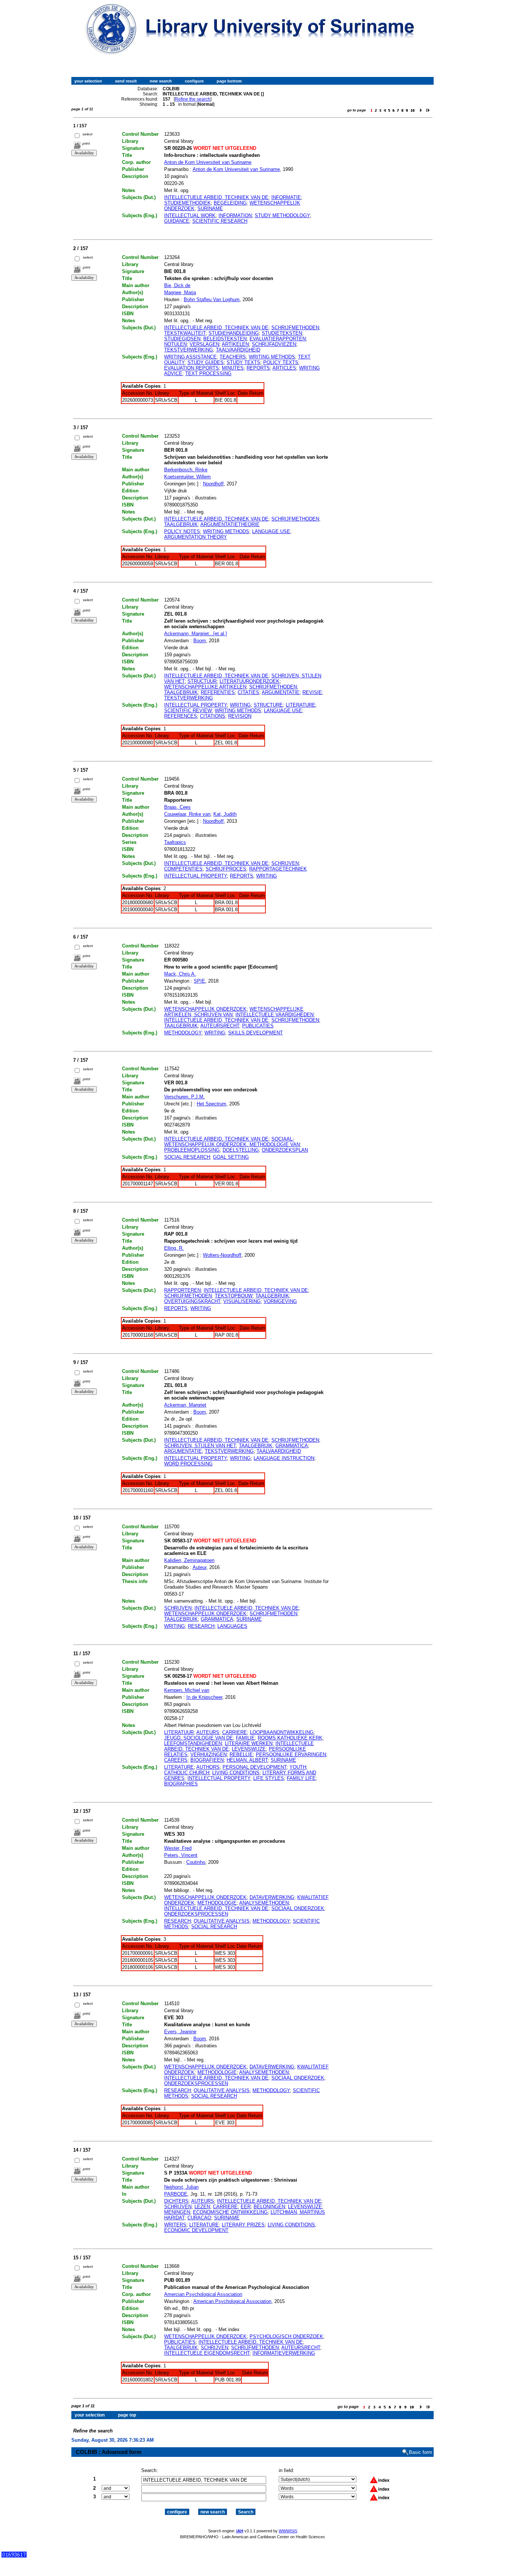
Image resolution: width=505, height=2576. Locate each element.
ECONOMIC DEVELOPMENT (196, 2230)
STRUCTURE (268, 705)
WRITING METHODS (272, 357)
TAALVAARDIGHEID (238, 350)
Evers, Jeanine (180, 2032)
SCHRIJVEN (285, 863)
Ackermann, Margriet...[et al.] (196, 634)
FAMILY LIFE (301, 1778)
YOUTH (298, 1767)
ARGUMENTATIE (281, 692)
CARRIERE (235, 1732)
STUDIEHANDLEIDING (234, 333)
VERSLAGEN (204, 344)
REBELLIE (241, 1755)
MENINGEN (177, 2212)
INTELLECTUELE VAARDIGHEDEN (274, 1015)
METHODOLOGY (183, 1033)
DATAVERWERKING (272, 1897)
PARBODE (176, 2194)
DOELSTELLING (241, 1150)
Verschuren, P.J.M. (184, 1097)
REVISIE (312, 692)
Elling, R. (174, 1248)
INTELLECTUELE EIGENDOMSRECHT (207, 2353)
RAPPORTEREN (182, 1290)
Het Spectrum (211, 1104)
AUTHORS (208, 1767)
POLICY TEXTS (281, 362)
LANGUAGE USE (271, 531)
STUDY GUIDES (206, 362)
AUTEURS (208, 1732)
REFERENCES (181, 716)
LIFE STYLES (269, 1778)
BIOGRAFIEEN (207, 1760)
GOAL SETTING (231, 1157)
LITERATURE (301, 705)
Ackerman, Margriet (185, 1405)
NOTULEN (175, 344)
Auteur (199, 1567)
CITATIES (248, 692)
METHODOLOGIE (217, 1903)
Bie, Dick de (177, 285)
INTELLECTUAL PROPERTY (196, 705)
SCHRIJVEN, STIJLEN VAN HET (200, 1446)
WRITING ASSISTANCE (190, 357)
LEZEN (202, 2207)
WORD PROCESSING (188, 1464)
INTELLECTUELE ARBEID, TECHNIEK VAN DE (216, 197)
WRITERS (175, 2225)
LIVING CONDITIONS (236, 1773)
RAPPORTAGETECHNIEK (278, 869)
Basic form (421, 2452)
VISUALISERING (242, 1301)
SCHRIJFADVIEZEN (274, 344)
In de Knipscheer (204, 1697)
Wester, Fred (178, 1848)
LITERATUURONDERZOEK (250, 681)
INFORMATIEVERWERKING (284, 2353)
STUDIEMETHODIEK (187, 203)
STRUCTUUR (202, 681)
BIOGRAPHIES (181, 1784)
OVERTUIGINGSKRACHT (192, 1301)
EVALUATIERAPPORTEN (278, 339)
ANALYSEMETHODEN (264, 1903)
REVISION (240, 716)
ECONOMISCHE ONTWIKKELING (230, 2212)
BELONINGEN (269, 2207)
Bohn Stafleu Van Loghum (212, 299)
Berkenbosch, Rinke (186, 470)
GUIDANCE (177, 221)
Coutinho (196, 1862)
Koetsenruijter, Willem (187, 477)
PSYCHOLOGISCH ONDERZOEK (286, 2336)
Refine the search (193, 99)
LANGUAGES (232, 1626)
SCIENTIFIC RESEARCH (220, 221)
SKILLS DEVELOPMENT (255, 1033)
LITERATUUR (179, 1732)
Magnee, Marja (180, 292)
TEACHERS (233, 357)
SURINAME (210, 208)
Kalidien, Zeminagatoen (189, 1560)
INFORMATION (235, 215)
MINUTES (233, 368)
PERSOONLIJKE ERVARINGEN (291, 1755)
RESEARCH (201, 1626)
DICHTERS (176, 2201)
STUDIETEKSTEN (282, 333)
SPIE (199, 981)
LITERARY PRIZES (243, 2225)
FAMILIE (245, 1738)
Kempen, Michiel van (187, 1690)
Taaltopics (175, 842)
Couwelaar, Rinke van (187, 814)
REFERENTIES (218, 692)
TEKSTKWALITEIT (185, 333)
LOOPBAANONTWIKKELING (282, 1732)
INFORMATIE (286, 197)
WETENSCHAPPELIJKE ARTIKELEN (205, 687)
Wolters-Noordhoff (222, 1255)
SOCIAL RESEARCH (187, 1157)
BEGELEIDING (230, 203)
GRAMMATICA (292, 1446)
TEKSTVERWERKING (189, 350)
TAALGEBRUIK (181, 524)
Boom (200, 641)
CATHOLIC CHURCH (187, 1773)
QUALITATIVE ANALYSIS (222, 1921)
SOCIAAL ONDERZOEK (298, 1908)
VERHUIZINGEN (209, 1755)
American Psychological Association (232, 2301)
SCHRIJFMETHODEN (295, 328)
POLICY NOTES (182, 531)
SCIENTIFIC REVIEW (188, 710)
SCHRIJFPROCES (226, 869)
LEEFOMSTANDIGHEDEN (193, 1743)
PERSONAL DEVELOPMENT (255, 1767)
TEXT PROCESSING (208, 373)
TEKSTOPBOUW (234, 1296)
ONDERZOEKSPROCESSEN (196, 1914)
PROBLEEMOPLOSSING (192, 1150)
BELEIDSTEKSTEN (225, 339)
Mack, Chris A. (180, 974)
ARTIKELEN (235, 344)
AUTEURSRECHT (220, 1026)
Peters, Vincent (181, 1855)
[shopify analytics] (14, 2556)
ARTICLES (284, 368)
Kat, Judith (225, 814)
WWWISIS (288, 2531)
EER (246, 2207)
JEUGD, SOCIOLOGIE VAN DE (199, 1738)
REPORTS (258, 368)
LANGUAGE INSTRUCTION (284, 1458)
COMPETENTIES (183, 869)
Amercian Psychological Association (203, 2294)
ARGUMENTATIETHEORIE (230, 524)
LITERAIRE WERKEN (249, 1743)
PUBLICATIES (258, 1026)
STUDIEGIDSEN (182, 339)
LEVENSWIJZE (249, 1749)
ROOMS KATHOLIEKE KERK (290, 1738)
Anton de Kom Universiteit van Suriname (208, 162)
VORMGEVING (280, 1301)
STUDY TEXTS (243, 362)
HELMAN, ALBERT (247, 1760)
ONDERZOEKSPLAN (285, 1150)
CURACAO (199, 2218)
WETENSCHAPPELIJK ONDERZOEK (205, 1009)
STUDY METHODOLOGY (282, 215)
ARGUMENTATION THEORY (196, 537)
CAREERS (176, 1760)
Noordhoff (213, 484)
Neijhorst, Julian (181, 2187)
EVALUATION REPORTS (192, 368)
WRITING (240, 705)
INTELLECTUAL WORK (190, 215)
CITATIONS (213, 716)
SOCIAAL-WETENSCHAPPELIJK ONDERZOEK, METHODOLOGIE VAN (232, 1142)
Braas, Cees (177, 807)
